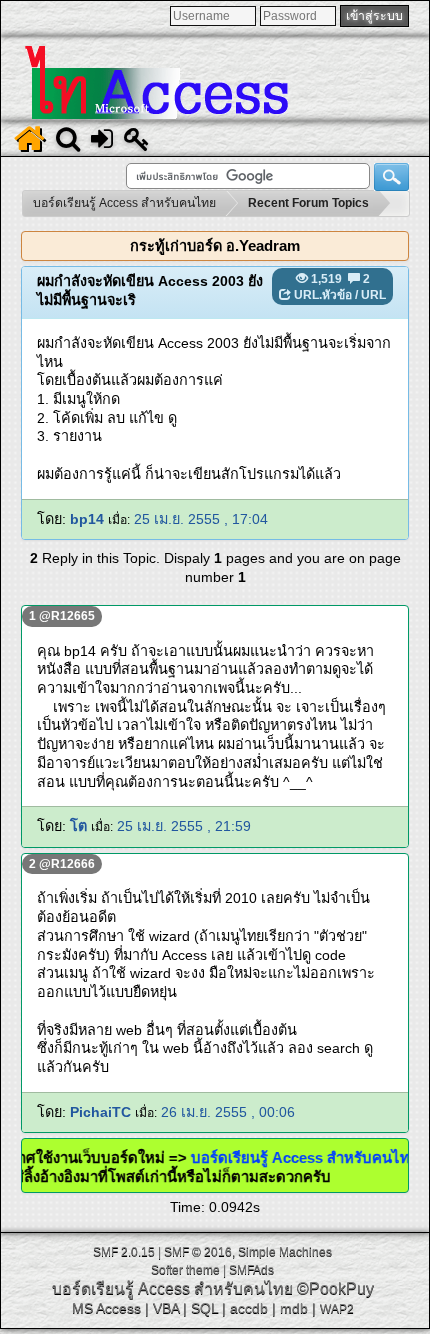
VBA (166, 1308)
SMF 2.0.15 (124, 1252)
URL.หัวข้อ (323, 295)
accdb (249, 1308)
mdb (294, 1308)
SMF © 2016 (198, 1252)
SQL (204, 1308)
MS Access (106, 1308)
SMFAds (251, 1270)
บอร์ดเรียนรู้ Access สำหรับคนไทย (314, 1157)
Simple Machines (285, 1252)
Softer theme (185, 1270)
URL (373, 295)
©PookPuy (335, 1288)
